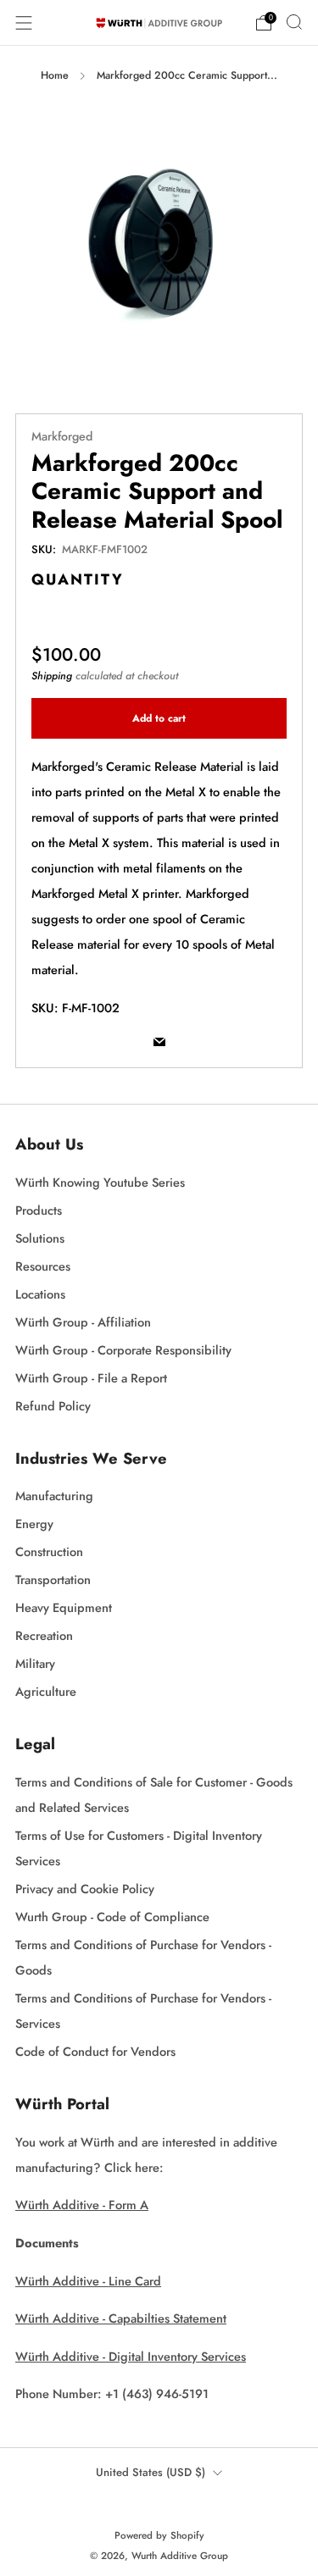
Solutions (40, 1238)
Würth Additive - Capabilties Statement (121, 2318)
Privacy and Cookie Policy (85, 1889)
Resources (43, 1266)
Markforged (62, 436)
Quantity (78, 579)
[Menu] (24, 23)
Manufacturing (54, 1496)
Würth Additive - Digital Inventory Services (131, 2356)
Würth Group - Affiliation (83, 1322)
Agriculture (46, 1691)
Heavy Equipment (64, 1607)
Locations (40, 1294)
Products (39, 1210)
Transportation (53, 1579)
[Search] (294, 22)
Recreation (44, 1635)
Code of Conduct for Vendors (95, 2051)
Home (55, 75)
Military (35, 1663)
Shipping (52, 676)
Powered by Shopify (159, 2535)
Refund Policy (53, 1406)
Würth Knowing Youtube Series (100, 1182)
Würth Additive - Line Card (88, 2281)
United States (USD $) (151, 2472)
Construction (49, 1551)
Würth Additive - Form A (82, 2205)
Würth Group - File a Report (91, 1378)
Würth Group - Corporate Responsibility (123, 1350)
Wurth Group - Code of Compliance (112, 1917)
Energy (34, 1523)
